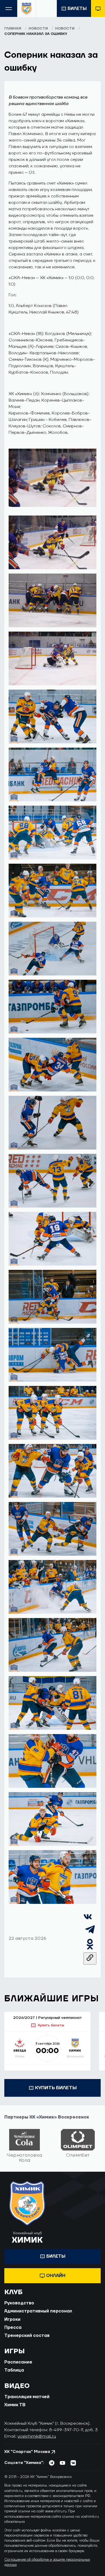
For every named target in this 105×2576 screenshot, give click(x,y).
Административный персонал (38, 2311)
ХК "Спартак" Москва (27, 2452)
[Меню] (9, 8)
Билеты (77, 9)
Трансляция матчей (27, 2397)
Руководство (19, 2303)
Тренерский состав (27, 2336)
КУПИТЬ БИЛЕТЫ (56, 2088)
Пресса (13, 2328)
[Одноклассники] (90, 1949)
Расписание (18, 2362)
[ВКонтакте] (88, 1920)
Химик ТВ (15, 2405)
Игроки (12, 2319)
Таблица (14, 2370)
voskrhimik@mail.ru (37, 2436)
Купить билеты (51, 2025)
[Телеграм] (90, 1934)
